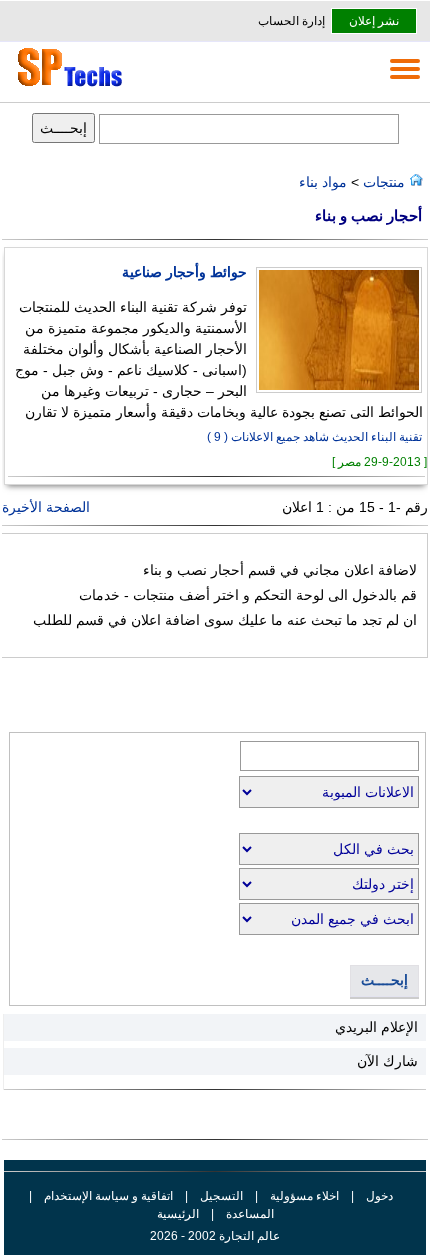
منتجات (382, 182)
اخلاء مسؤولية (304, 1196)
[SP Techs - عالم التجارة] (67, 86)
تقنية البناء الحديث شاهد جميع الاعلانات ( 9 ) (314, 437)
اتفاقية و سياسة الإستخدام (107, 1196)
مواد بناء (323, 182)
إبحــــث (384, 980)
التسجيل (221, 1196)
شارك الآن (387, 1061)
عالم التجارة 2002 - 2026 (215, 1236)
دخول (379, 1196)
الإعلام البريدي (376, 1027)
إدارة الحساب (291, 21)
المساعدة (250, 1214)
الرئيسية (178, 1214)
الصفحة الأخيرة (46, 507)
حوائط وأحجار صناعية (184, 272)
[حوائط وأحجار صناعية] (334, 388)
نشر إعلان (374, 21)
